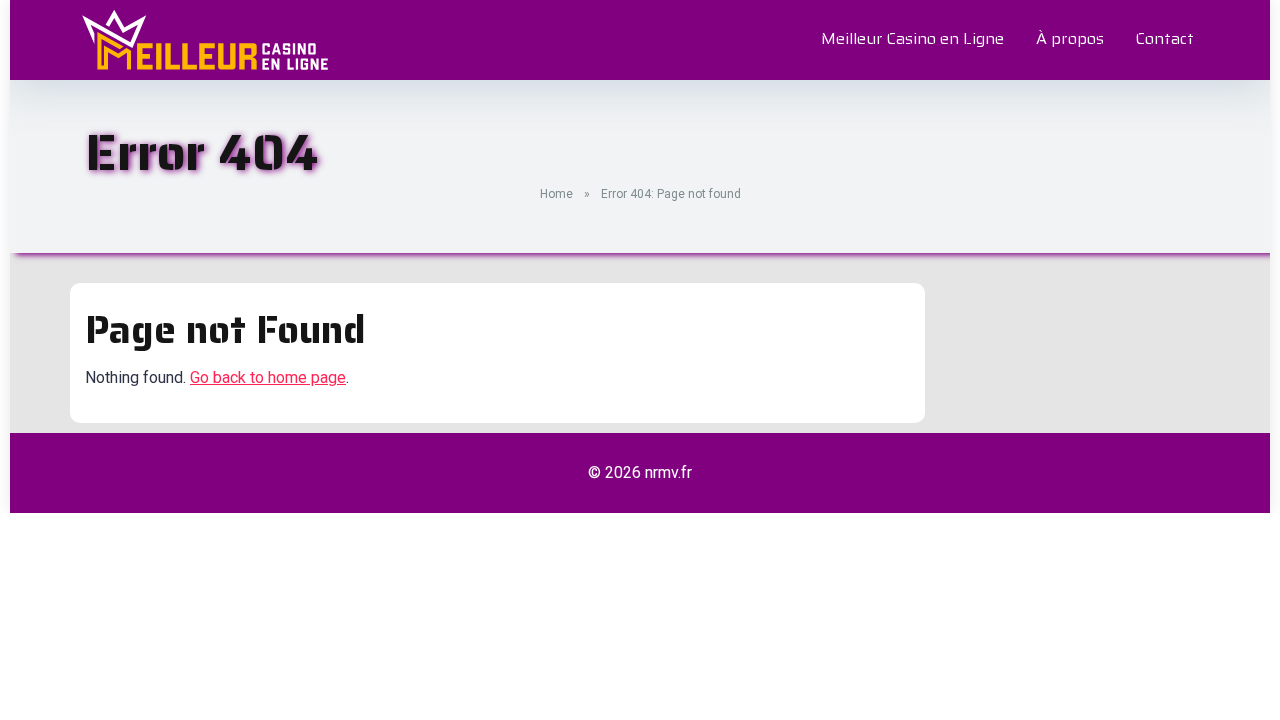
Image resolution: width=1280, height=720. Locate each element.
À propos (1070, 38)
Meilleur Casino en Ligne (912, 38)
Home (556, 194)
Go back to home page (268, 377)
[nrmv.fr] (205, 39)
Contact (1165, 38)
